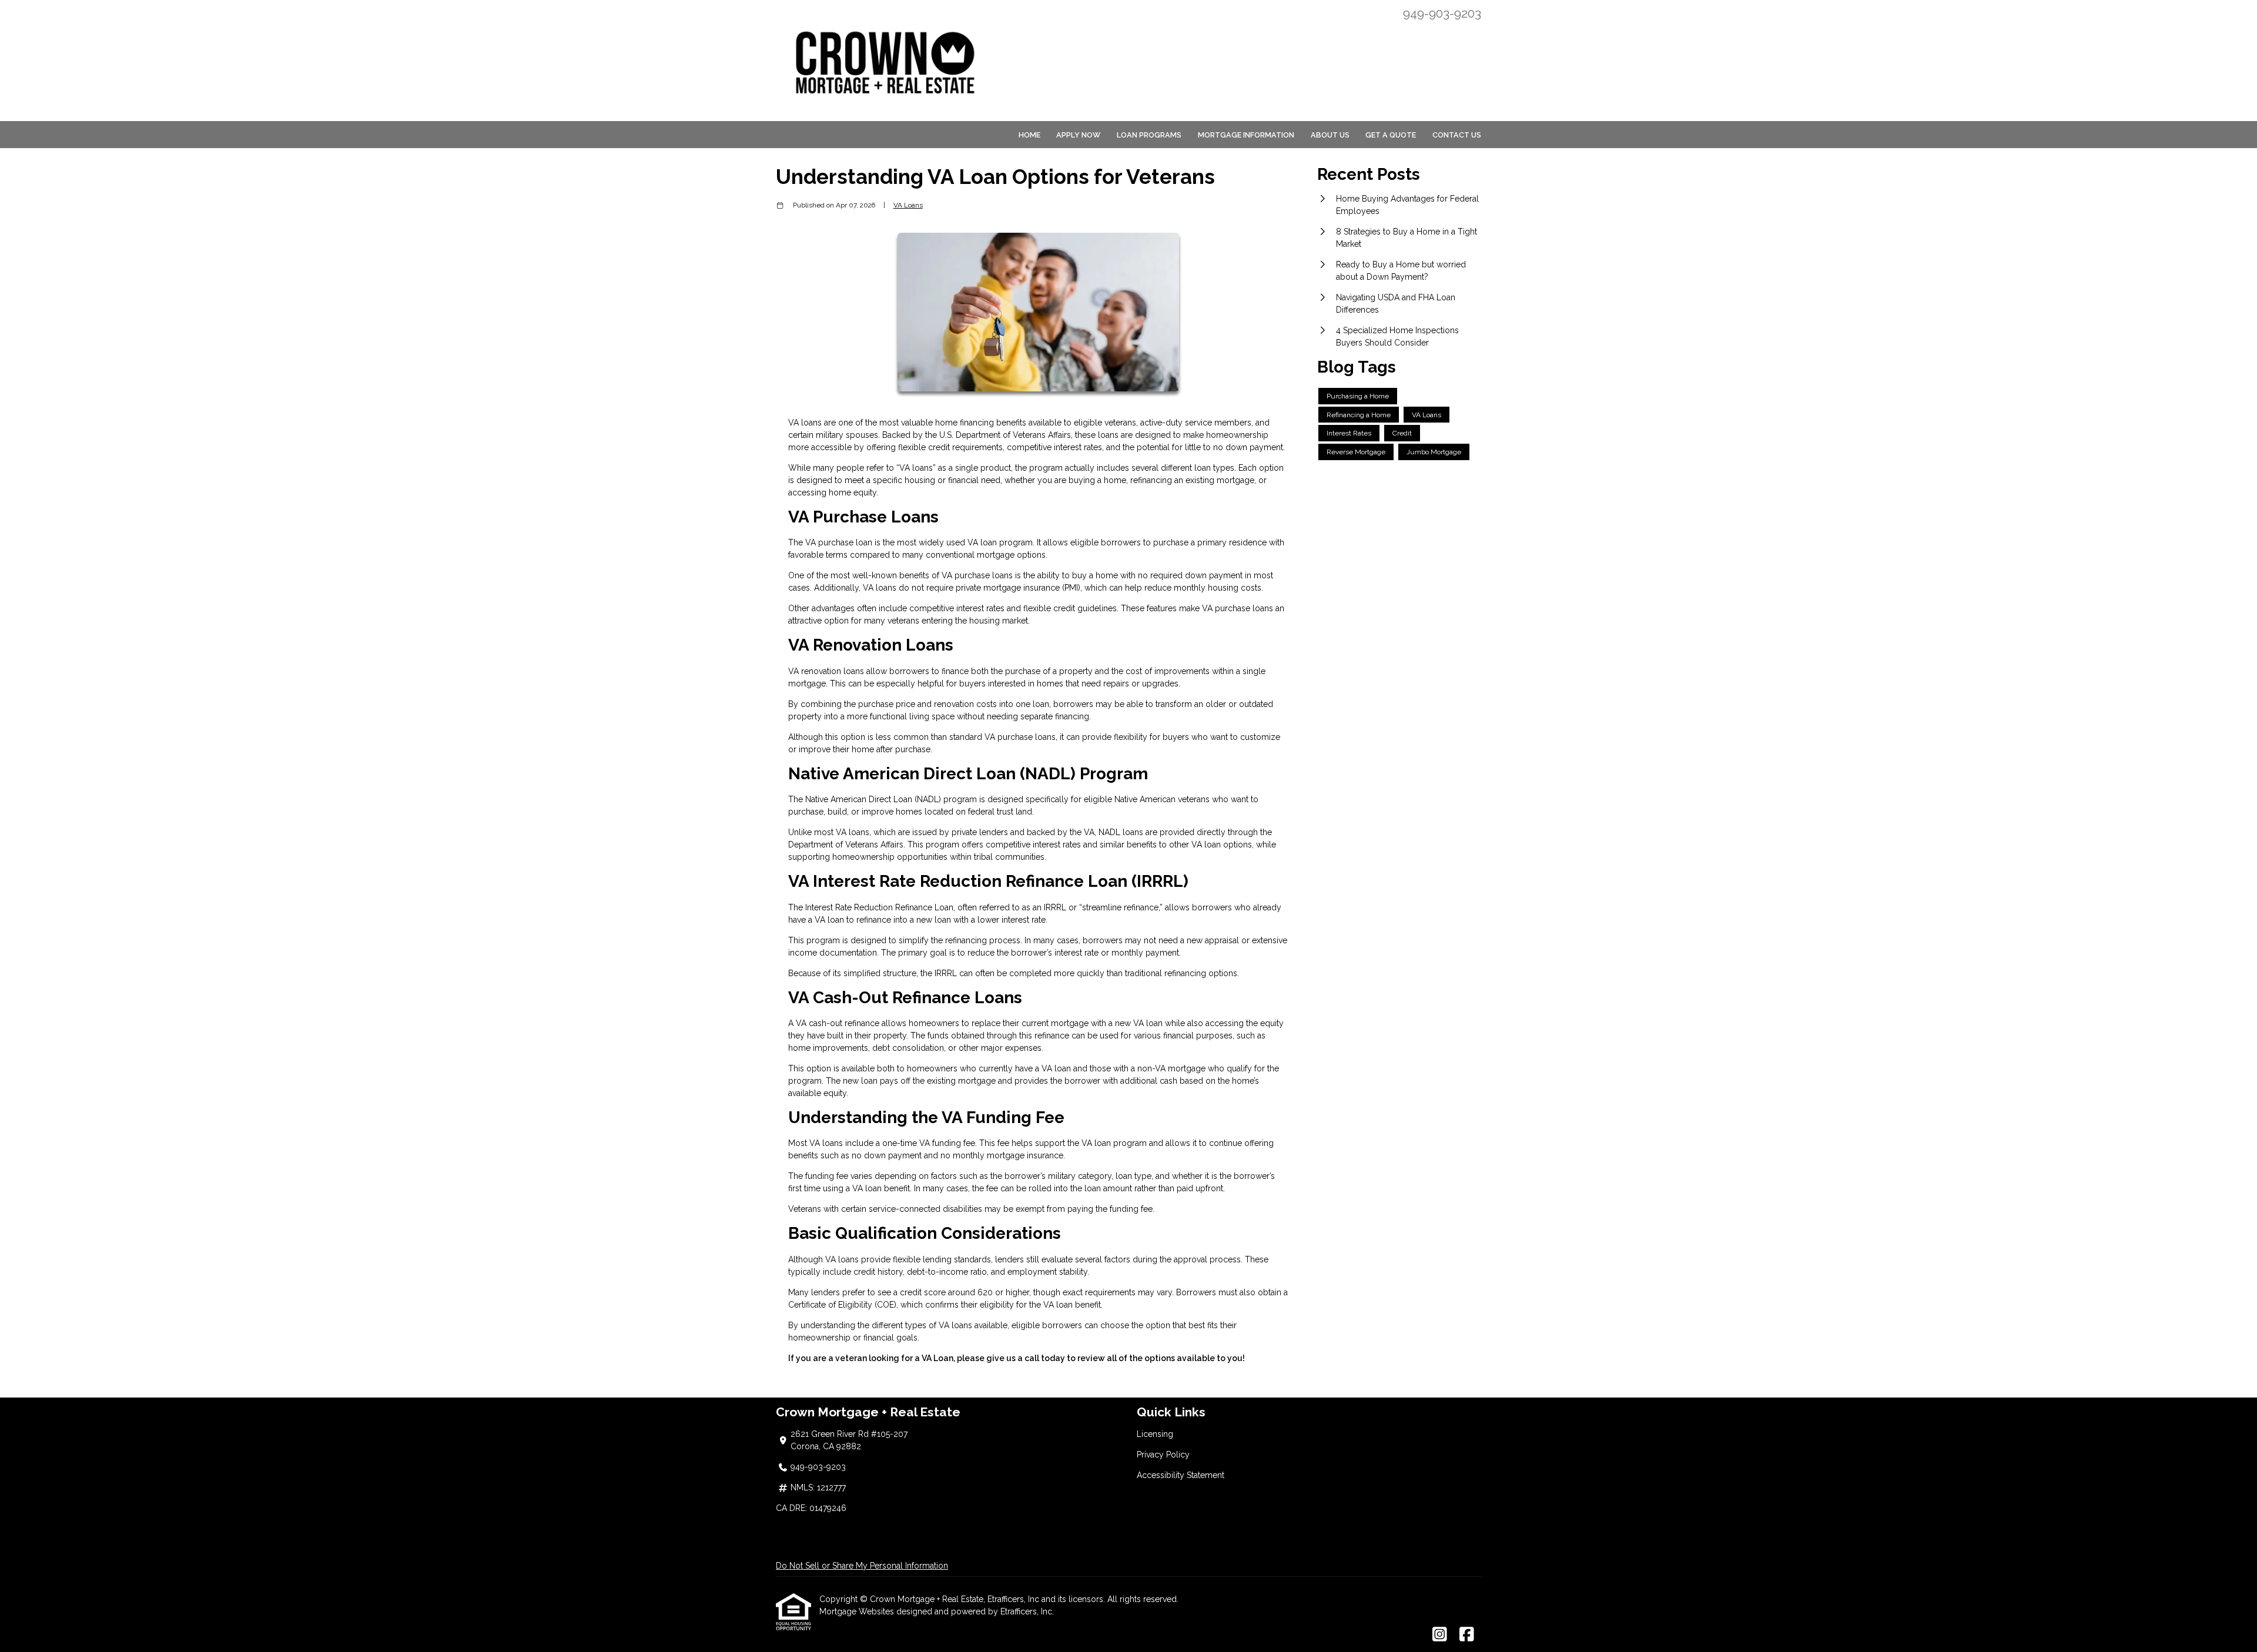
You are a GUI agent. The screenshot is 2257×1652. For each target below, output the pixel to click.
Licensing (1155, 1434)
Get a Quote (1391, 135)
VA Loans (908, 205)
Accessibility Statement (1181, 1475)
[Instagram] (1440, 1635)
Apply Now (1078, 135)
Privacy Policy (1163, 1455)
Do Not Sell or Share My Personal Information (862, 1566)
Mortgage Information (1246, 135)
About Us (1330, 135)
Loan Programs (1149, 135)
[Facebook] (1467, 1635)
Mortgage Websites (858, 1611)
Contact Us (1457, 135)
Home (1029, 135)
